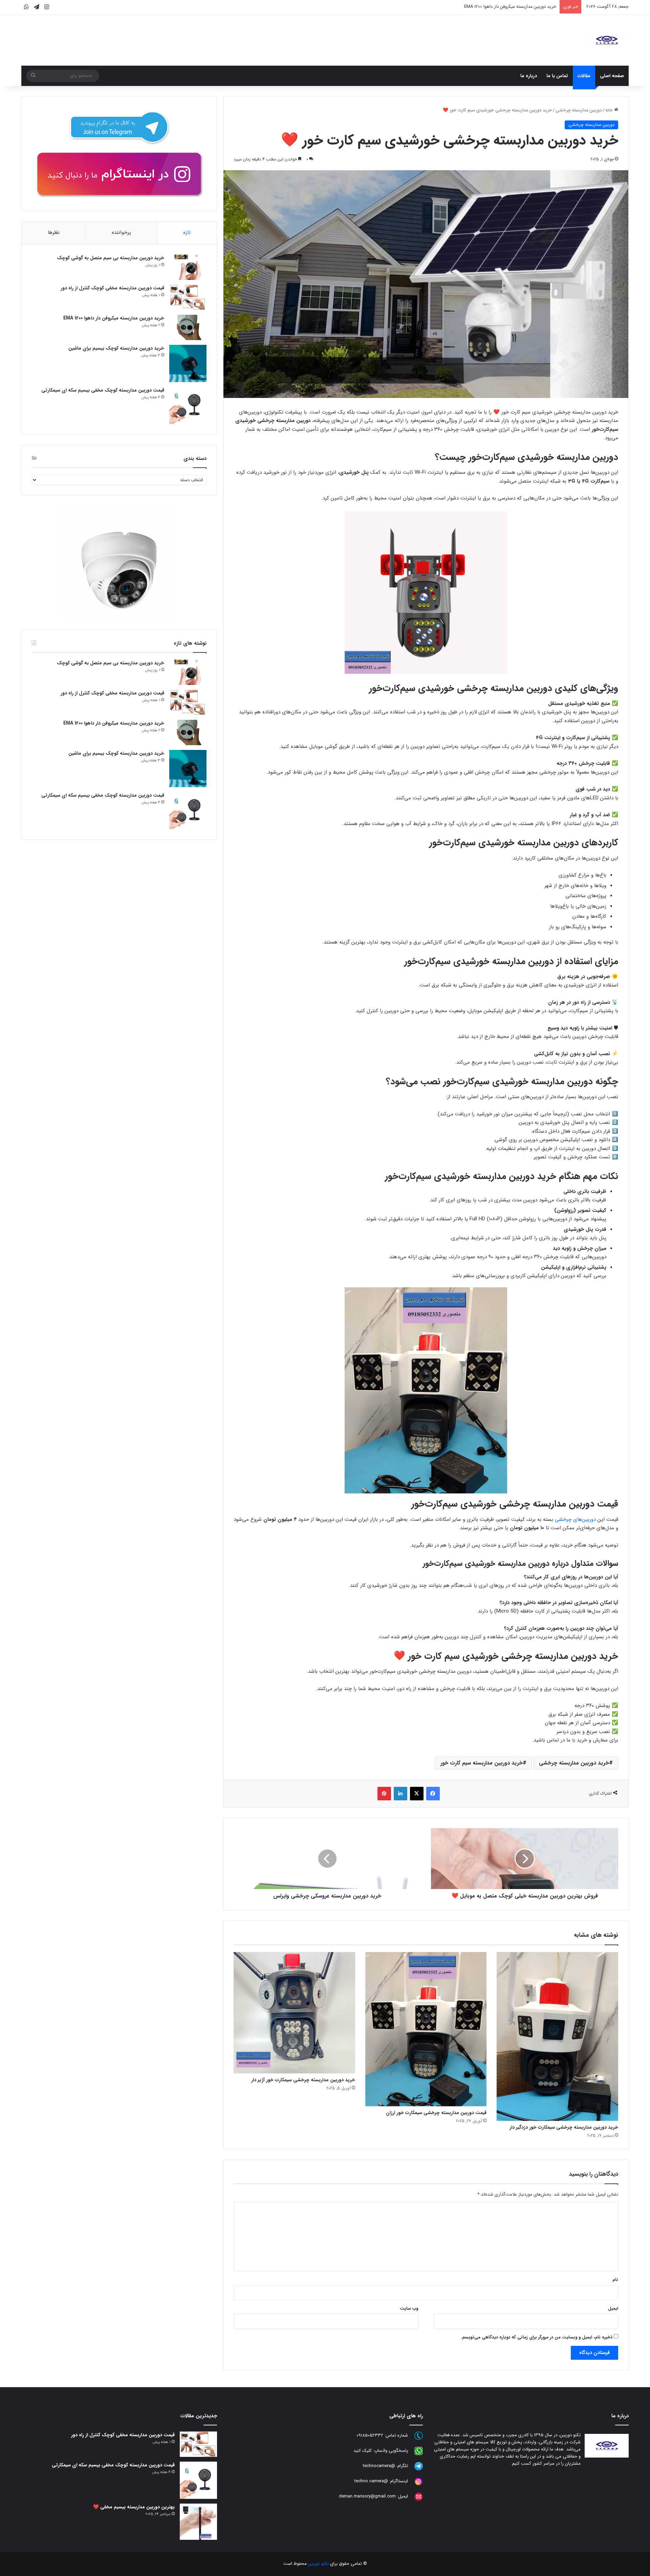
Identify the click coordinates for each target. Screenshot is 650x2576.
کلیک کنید (363, 2451)
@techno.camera (371, 2481)
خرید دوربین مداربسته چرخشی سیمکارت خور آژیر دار (303, 2080)
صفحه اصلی (612, 76)
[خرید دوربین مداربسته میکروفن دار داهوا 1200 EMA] (188, 327)
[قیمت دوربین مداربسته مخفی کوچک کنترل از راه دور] (188, 297)
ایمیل (613, 2308)
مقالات (584, 76)
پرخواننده (121, 232)
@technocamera (379, 2466)
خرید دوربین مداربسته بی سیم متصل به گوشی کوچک (111, 258)
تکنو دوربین (318, 2564)
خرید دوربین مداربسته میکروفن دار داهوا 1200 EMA (114, 318)
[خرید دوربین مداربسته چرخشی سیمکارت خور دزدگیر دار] (557, 2036)
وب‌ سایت (409, 2308)
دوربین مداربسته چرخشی (579, 110)
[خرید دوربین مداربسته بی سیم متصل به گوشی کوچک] (188, 267)
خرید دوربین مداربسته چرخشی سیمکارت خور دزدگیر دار (564, 2127)
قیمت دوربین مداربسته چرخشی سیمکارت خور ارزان (436, 2113)
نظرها (54, 232)
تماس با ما (557, 76)
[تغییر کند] (607, 40)
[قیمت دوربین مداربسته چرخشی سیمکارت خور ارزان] (426, 2029)
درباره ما (529, 76)
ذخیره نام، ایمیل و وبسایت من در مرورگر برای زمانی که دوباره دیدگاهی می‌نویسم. (537, 2337)
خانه (610, 110)
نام (615, 2280)
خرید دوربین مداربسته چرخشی (574, 1763)
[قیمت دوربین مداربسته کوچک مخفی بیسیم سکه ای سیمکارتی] (188, 405)
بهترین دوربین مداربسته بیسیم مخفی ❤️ (134, 2507)
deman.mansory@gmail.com (367, 2497)
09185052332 (370, 2436)
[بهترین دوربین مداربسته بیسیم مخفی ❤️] (198, 2522)
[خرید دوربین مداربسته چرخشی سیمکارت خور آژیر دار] (294, 2013)
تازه (187, 232)
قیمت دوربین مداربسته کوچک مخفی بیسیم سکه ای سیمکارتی (103, 390)
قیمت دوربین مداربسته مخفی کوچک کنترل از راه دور (112, 288)
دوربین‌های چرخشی (575, 1519)
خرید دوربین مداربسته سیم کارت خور (482, 1763)
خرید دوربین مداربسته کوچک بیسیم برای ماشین (513, 7)
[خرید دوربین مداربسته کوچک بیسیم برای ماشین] (188, 363)
